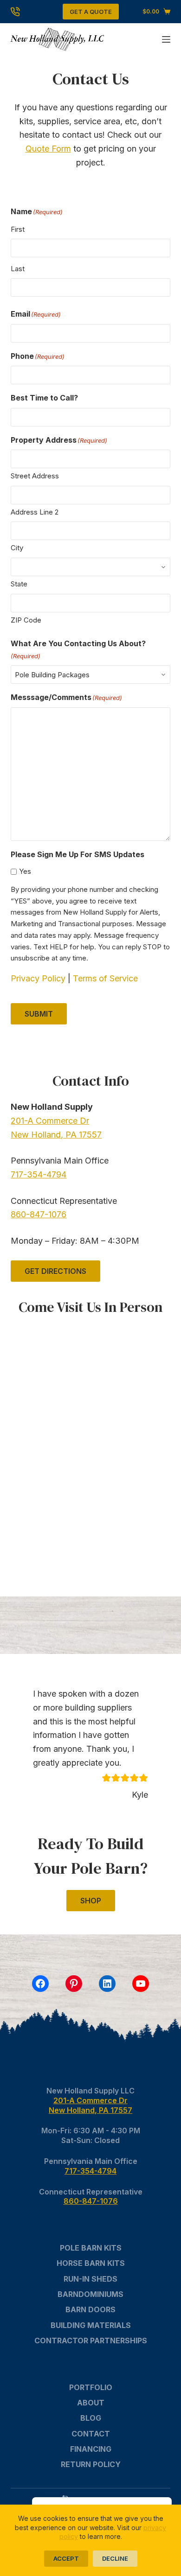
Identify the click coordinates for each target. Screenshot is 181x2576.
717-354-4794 (39, 1174)
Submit (39, 1014)
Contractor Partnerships (91, 2341)
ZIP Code (26, 620)
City (17, 548)
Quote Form (48, 149)
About (91, 2403)
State (19, 584)
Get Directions (55, 1271)
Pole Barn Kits (91, 2248)
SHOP (91, 1901)
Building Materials (91, 2325)
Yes (25, 871)
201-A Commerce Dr (50, 1121)
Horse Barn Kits (91, 2263)
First (18, 229)
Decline (115, 2558)
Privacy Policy (38, 978)
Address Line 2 (35, 512)
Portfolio (91, 2387)
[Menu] (166, 39)
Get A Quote (91, 12)
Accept (66, 2558)
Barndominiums (90, 2294)
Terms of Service (105, 978)
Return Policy (91, 2464)
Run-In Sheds (90, 2279)
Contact (91, 2434)
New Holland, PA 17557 (56, 1135)
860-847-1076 (39, 1214)
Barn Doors (90, 2309)
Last (18, 269)
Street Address (35, 476)
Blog (91, 2418)
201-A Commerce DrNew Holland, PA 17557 (90, 2105)
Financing (91, 2449)
